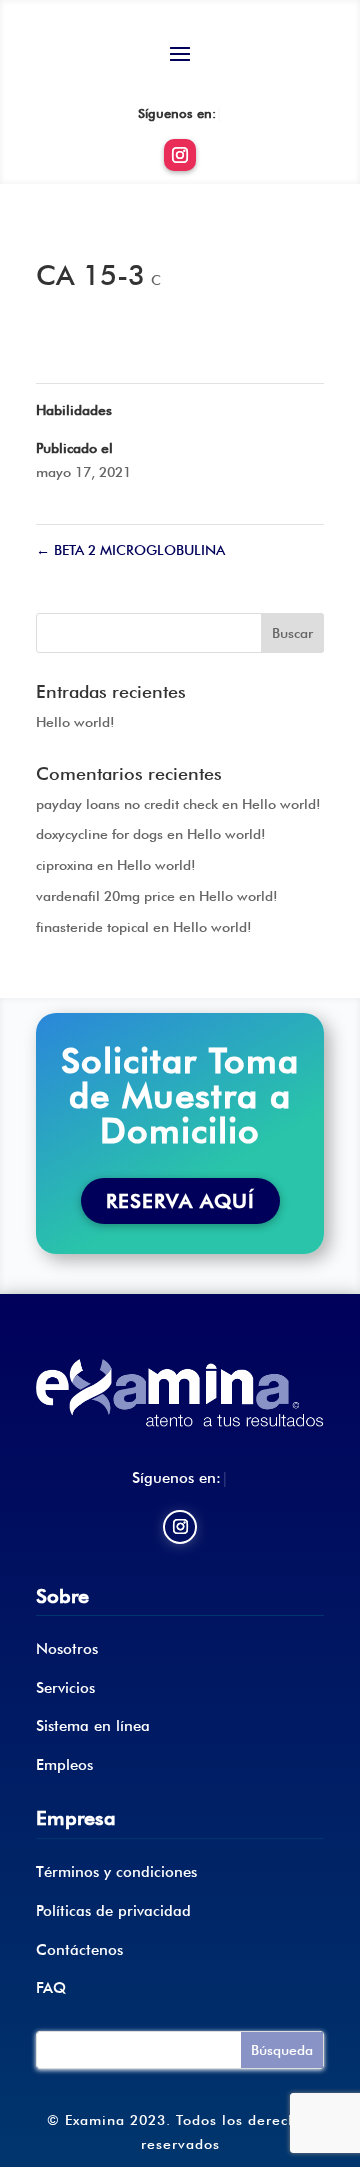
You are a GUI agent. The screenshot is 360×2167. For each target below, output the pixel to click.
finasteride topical (92, 927)
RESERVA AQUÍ (180, 1201)
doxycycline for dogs (99, 834)
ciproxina (64, 865)
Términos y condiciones (116, 1872)
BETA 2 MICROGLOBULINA (130, 550)
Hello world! (75, 722)
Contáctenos (79, 1950)
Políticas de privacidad (113, 1911)
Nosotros (67, 1649)
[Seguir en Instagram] (180, 155)
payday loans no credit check (127, 804)
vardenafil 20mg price (105, 896)
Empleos (64, 1765)
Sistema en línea (93, 1726)
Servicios (65, 1688)
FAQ (51, 1988)
